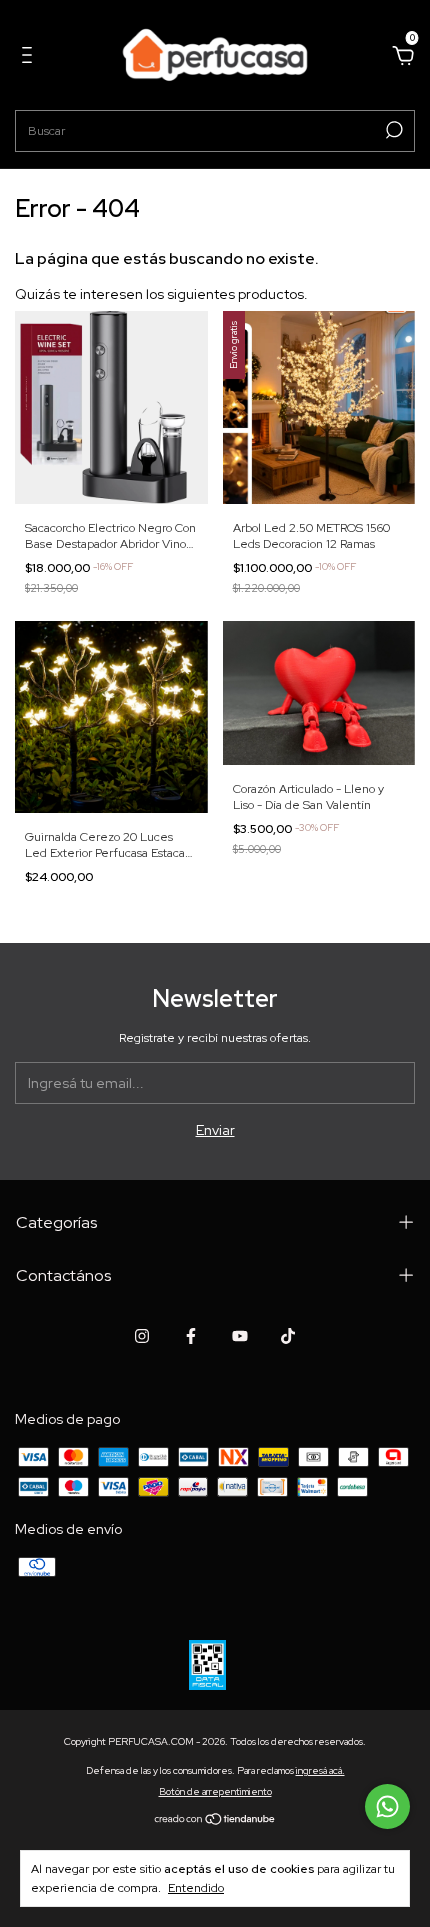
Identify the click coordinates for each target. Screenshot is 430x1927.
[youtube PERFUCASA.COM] (240, 1336)
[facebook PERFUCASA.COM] (191, 1336)
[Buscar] (392, 130)
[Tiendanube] (215, 1820)
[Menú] (30, 58)
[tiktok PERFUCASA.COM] (288, 1336)
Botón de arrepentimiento (215, 1791)
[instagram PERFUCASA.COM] (142, 1336)
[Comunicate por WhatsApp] (387, 1806)
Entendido (196, 1888)
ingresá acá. (320, 1770)
